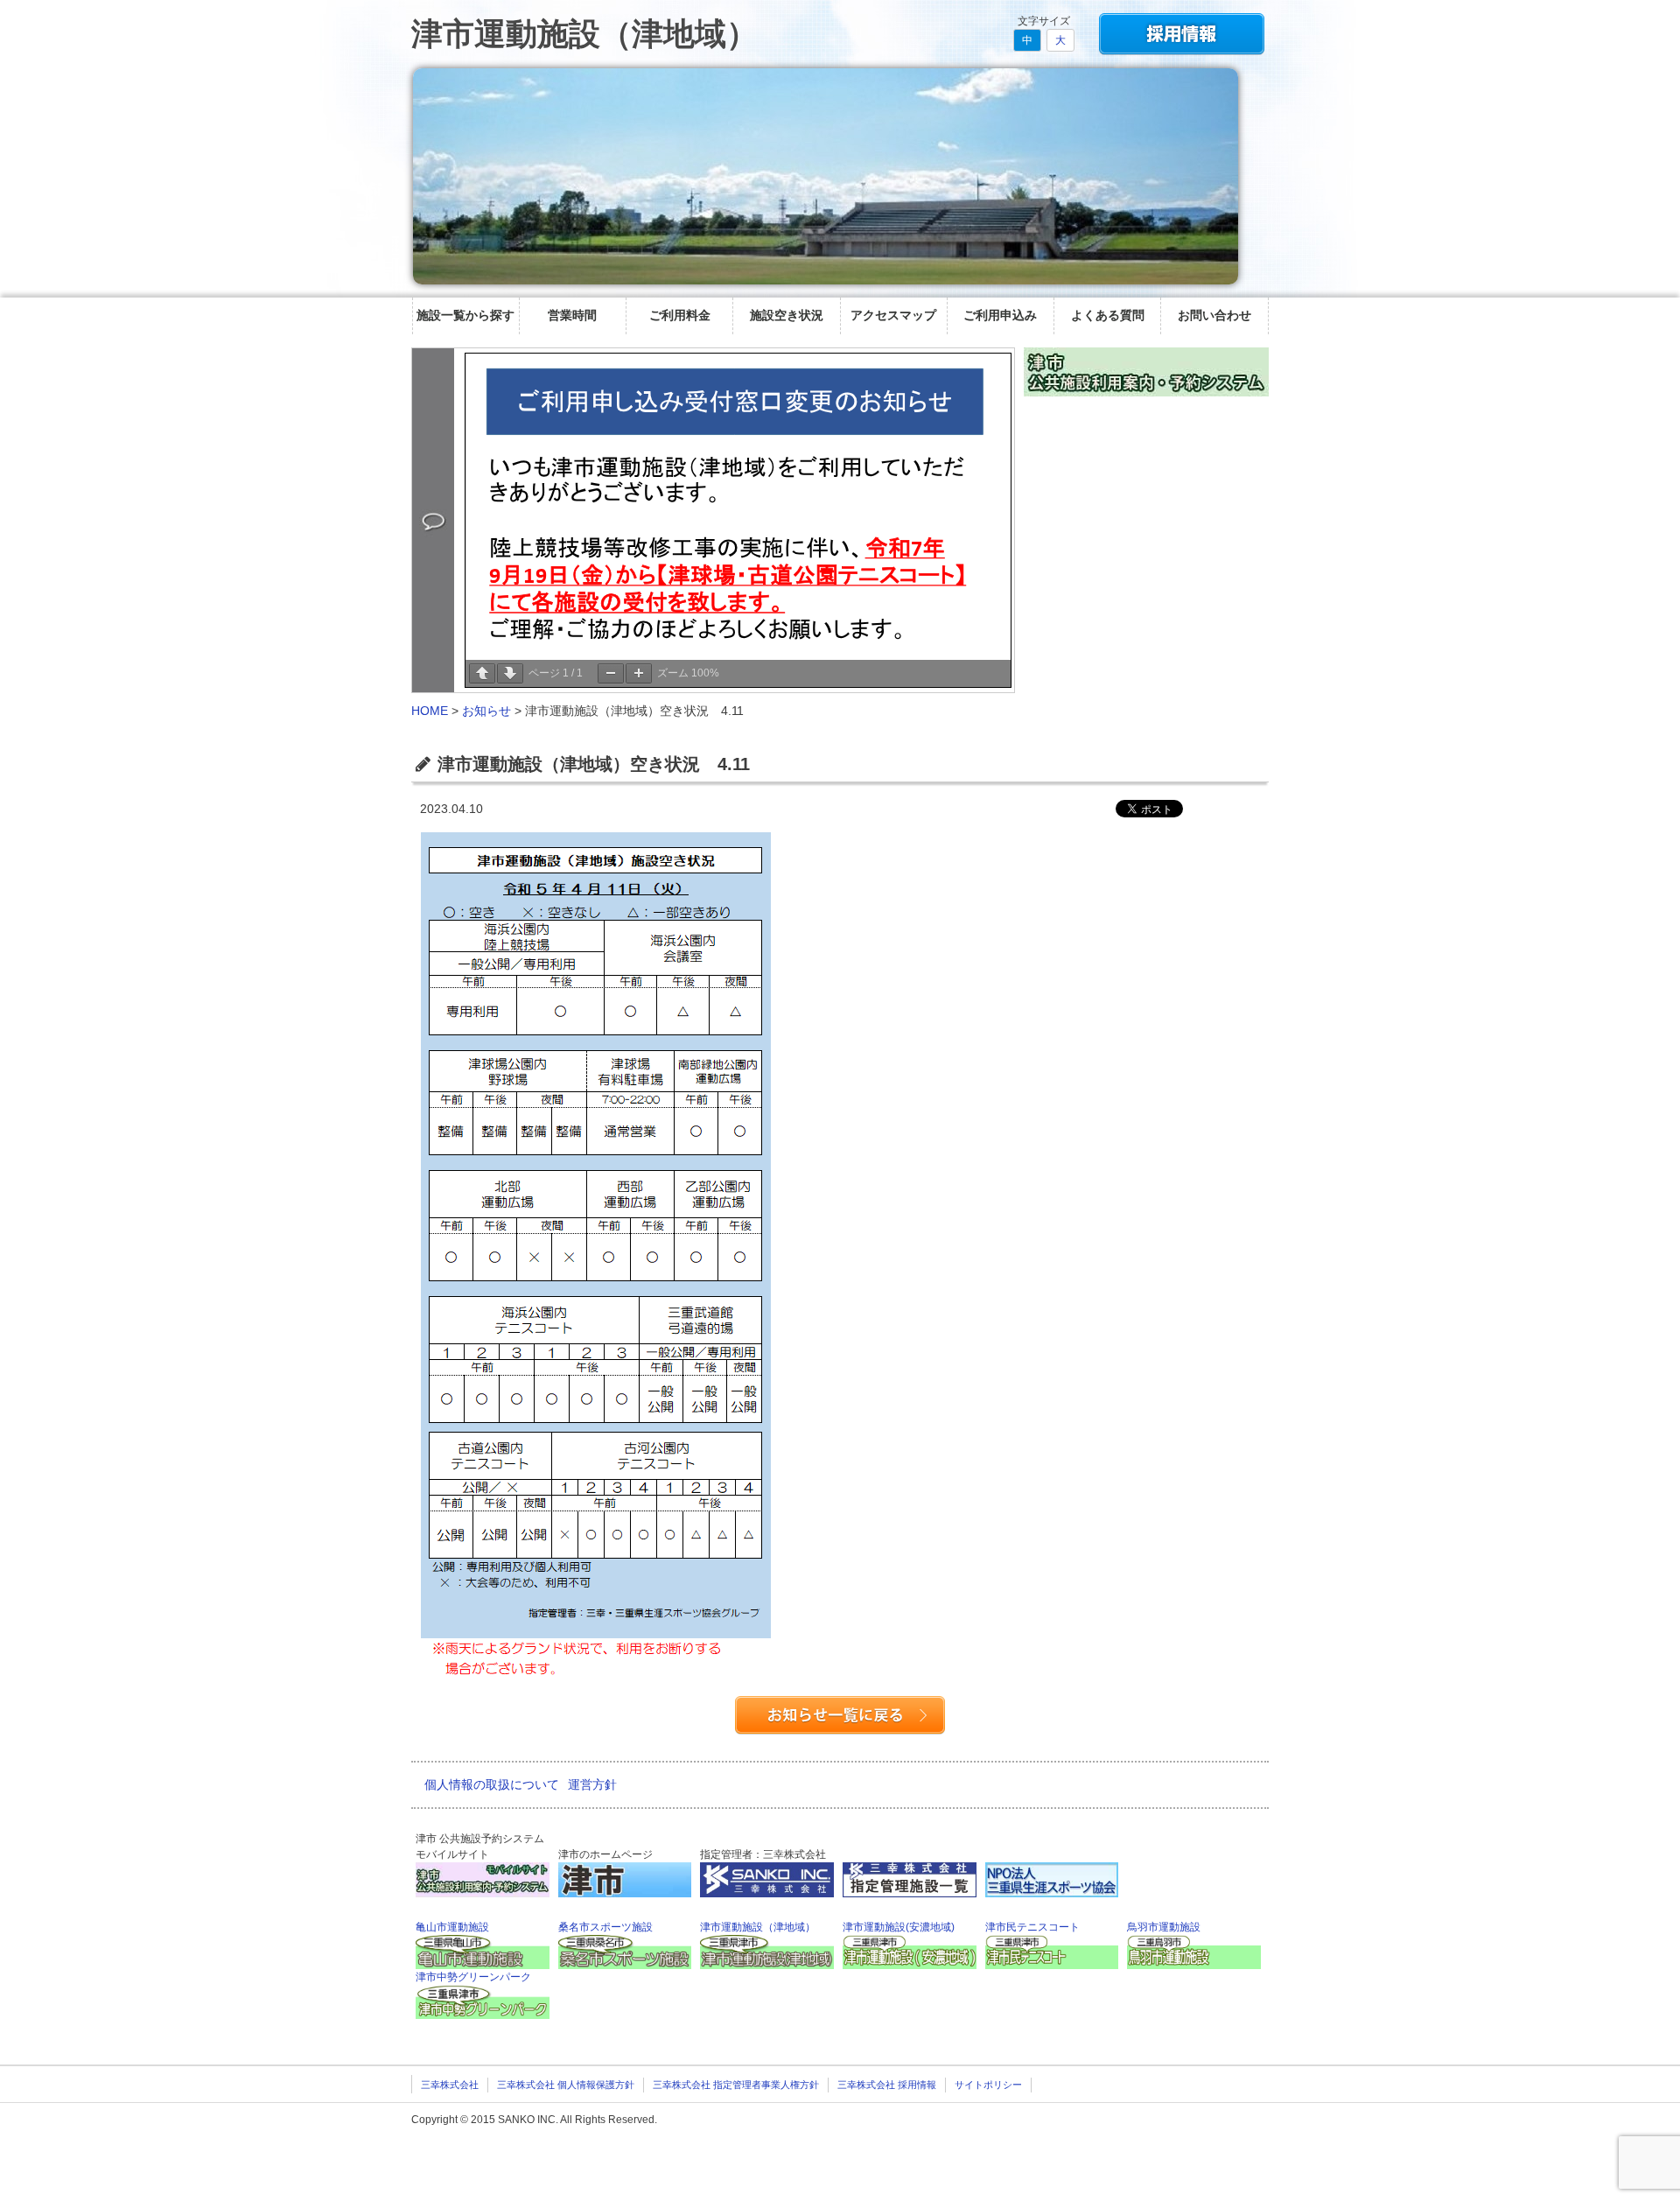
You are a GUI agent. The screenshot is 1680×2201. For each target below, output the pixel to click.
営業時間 (572, 315)
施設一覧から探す (465, 315)
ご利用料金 (680, 315)
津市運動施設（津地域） (584, 34)
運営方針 (592, 1784)
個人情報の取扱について (492, 1784)
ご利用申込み (1000, 315)
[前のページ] (482, 673)
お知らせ (486, 711)
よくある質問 (1108, 315)
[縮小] (611, 673)
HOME (430, 711)
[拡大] (639, 673)
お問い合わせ (1214, 315)
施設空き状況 (787, 315)
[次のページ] (510, 673)
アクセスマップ (893, 315)
